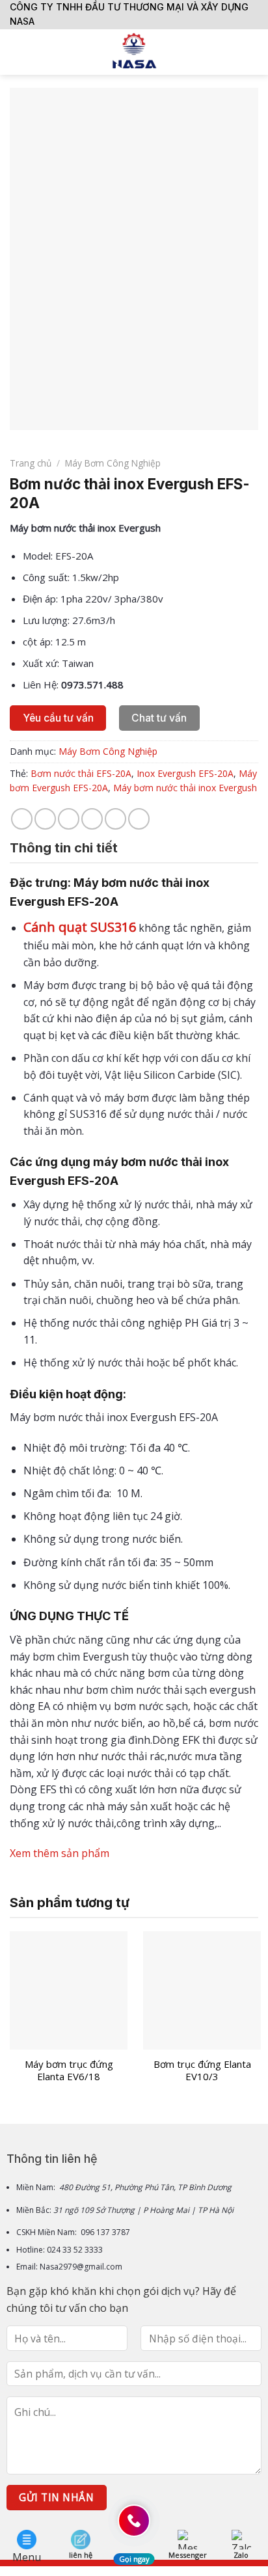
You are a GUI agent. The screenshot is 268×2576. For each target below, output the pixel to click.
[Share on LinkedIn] (139, 819)
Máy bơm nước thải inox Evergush (185, 788)
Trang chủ (31, 463)
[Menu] (18, 52)
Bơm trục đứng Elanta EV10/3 (202, 2071)
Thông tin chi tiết (64, 848)
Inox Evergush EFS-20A (185, 773)
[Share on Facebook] (45, 819)
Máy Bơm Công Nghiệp (113, 463)
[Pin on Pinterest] (115, 819)
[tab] (134, 848)
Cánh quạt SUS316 (80, 927)
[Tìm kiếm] (253, 52)
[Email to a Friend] (92, 819)
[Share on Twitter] (69, 819)
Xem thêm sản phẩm (60, 1853)
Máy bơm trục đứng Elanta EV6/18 (69, 2071)
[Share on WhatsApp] (22, 819)
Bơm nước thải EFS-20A (81, 773)
